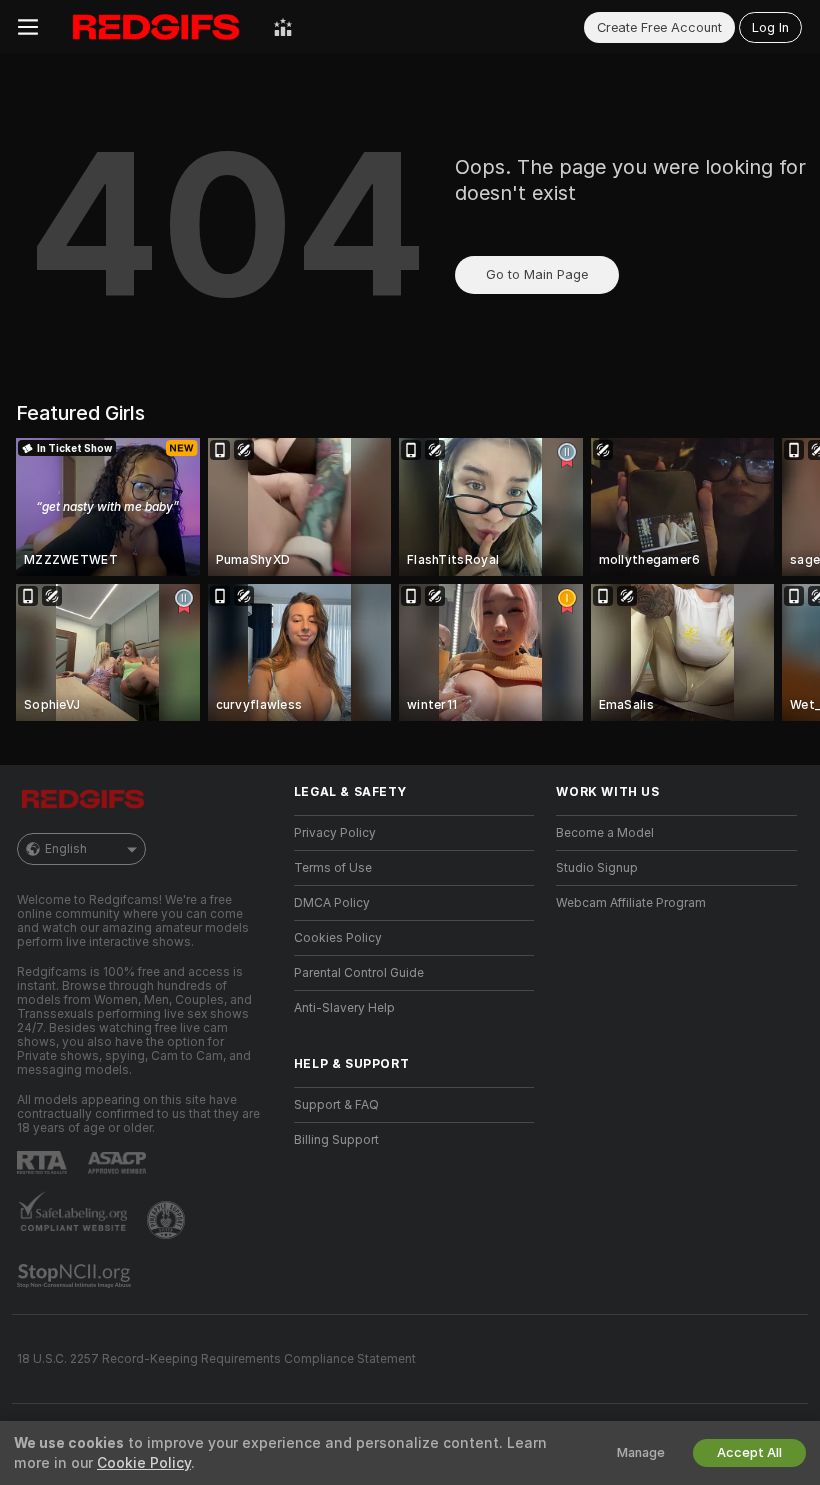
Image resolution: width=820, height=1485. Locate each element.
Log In (770, 27)
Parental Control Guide (359, 973)
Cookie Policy (144, 1463)
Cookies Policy (338, 938)
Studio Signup (597, 868)
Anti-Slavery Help (344, 1008)
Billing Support (336, 1140)
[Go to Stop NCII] (76, 1276)
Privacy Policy (335, 833)
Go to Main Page (537, 274)
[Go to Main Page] (156, 27)
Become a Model (605, 833)
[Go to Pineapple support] (168, 1220)
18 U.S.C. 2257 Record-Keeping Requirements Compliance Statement (216, 1359)
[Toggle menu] (28, 27)
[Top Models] (283, 27)
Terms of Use (333, 868)
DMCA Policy (332, 903)
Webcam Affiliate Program (631, 903)
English (66, 849)
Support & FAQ (336, 1105)
